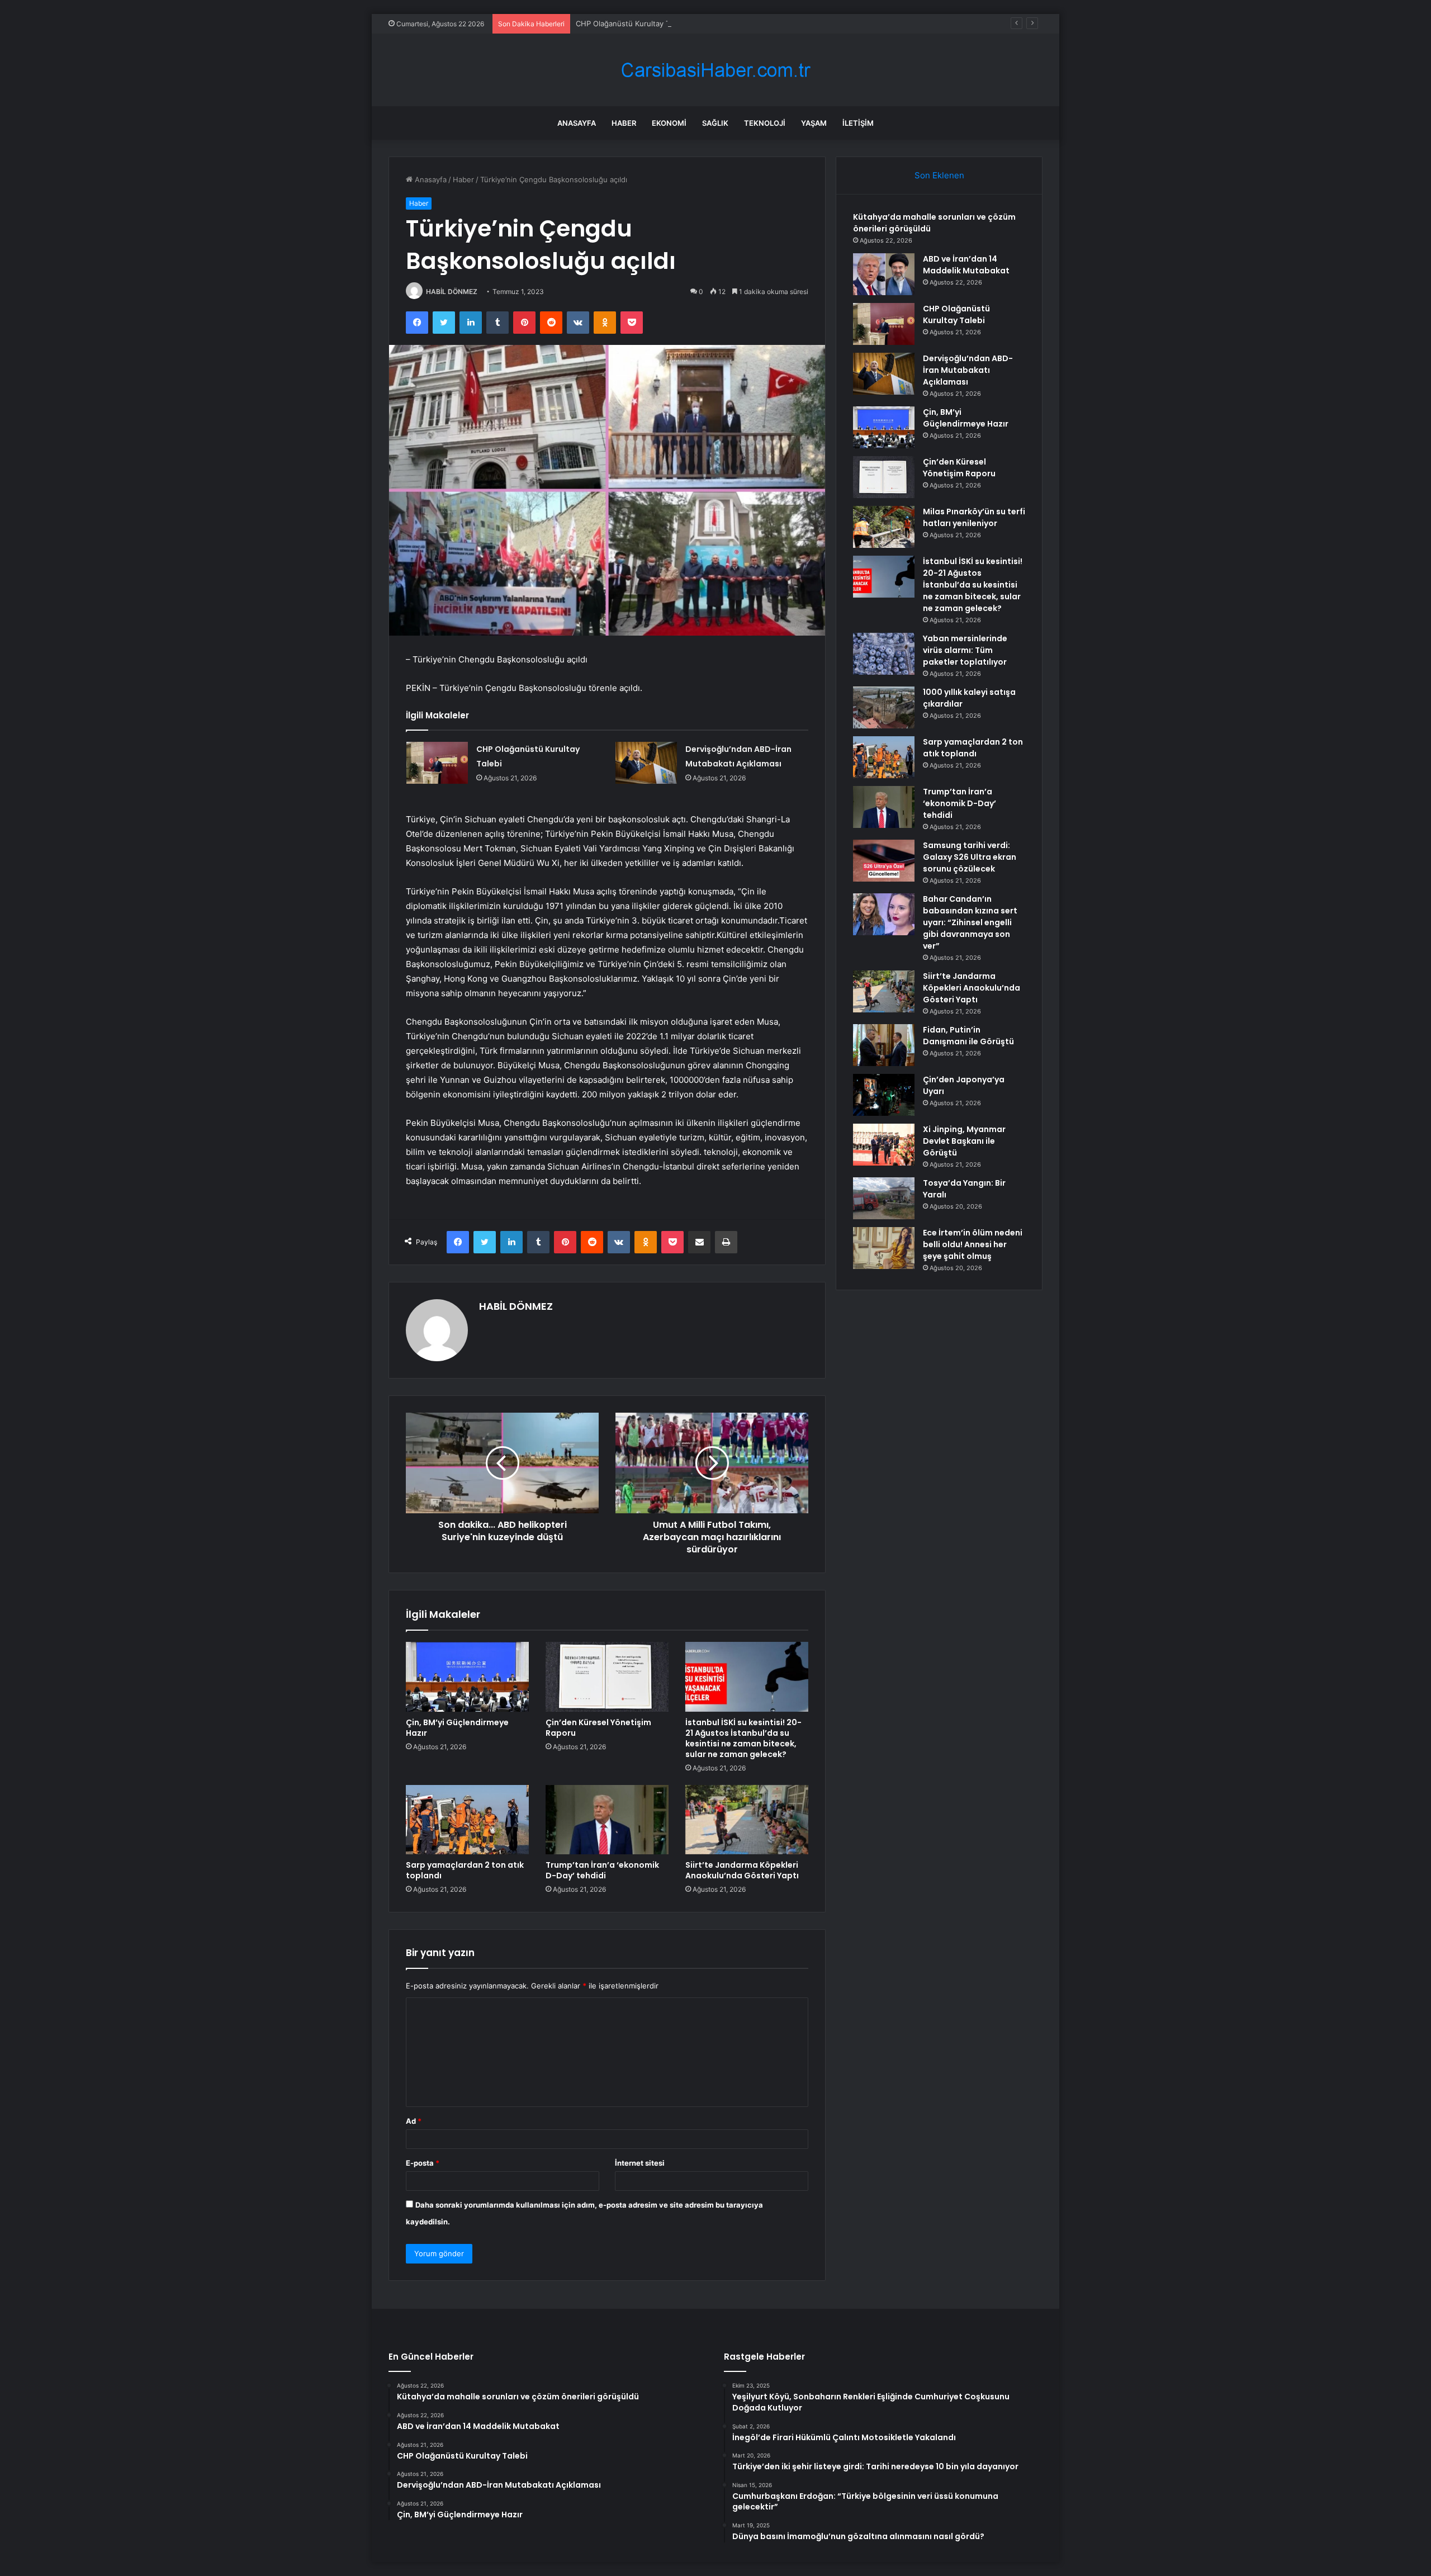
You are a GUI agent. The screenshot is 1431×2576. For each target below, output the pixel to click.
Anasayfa (577, 123)
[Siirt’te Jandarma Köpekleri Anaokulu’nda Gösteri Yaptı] (747, 1820)
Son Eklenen (939, 175)
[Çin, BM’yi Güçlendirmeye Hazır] (467, 1677)
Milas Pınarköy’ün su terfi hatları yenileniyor (974, 517)
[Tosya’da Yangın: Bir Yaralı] (884, 1198)
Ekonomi (669, 123)
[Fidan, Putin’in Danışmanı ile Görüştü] (884, 1045)
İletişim (858, 123)
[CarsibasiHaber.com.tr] (715, 70)
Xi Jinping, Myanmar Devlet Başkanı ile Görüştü (964, 1141)
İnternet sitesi (640, 2163)
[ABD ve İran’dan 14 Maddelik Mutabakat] (884, 274)
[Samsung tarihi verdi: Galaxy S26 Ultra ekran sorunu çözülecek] (884, 861)
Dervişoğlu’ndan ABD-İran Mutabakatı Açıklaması (968, 370)
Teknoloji (765, 123)
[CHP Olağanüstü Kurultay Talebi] (437, 763)
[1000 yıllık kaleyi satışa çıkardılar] (884, 707)
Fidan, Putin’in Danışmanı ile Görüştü (968, 1036)
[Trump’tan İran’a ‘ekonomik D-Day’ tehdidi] (607, 1820)
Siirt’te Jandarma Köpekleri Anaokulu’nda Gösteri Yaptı (742, 1870)
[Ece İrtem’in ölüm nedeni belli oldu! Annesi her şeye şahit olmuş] (884, 1248)
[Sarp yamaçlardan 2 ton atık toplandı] (467, 1820)
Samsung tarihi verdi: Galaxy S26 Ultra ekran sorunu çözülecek (970, 857)
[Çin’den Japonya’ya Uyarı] (884, 1095)
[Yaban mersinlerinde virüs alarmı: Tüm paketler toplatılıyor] (884, 654)
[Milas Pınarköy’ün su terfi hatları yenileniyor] (884, 527)
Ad (414, 2121)
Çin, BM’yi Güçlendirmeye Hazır (457, 1728)
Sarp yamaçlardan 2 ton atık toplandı (465, 1870)
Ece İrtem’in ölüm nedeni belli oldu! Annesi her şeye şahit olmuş (973, 1244)
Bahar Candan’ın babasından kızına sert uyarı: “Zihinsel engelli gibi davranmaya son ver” (970, 922)
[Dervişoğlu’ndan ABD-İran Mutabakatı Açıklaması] (646, 763)
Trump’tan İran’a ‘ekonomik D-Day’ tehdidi (602, 1870)
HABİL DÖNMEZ (452, 292)
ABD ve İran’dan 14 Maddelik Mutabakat (966, 265)
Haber (624, 123)
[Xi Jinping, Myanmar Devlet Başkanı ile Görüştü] (884, 1145)
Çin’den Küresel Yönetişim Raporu (598, 1728)
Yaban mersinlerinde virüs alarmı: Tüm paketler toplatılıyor (965, 650)
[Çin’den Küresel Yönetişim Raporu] (607, 1677)
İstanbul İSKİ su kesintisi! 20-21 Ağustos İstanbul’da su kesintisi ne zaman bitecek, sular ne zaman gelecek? (743, 1738)
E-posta (423, 2163)
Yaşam (814, 123)
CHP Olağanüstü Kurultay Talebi (631, 23)
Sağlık (715, 123)
